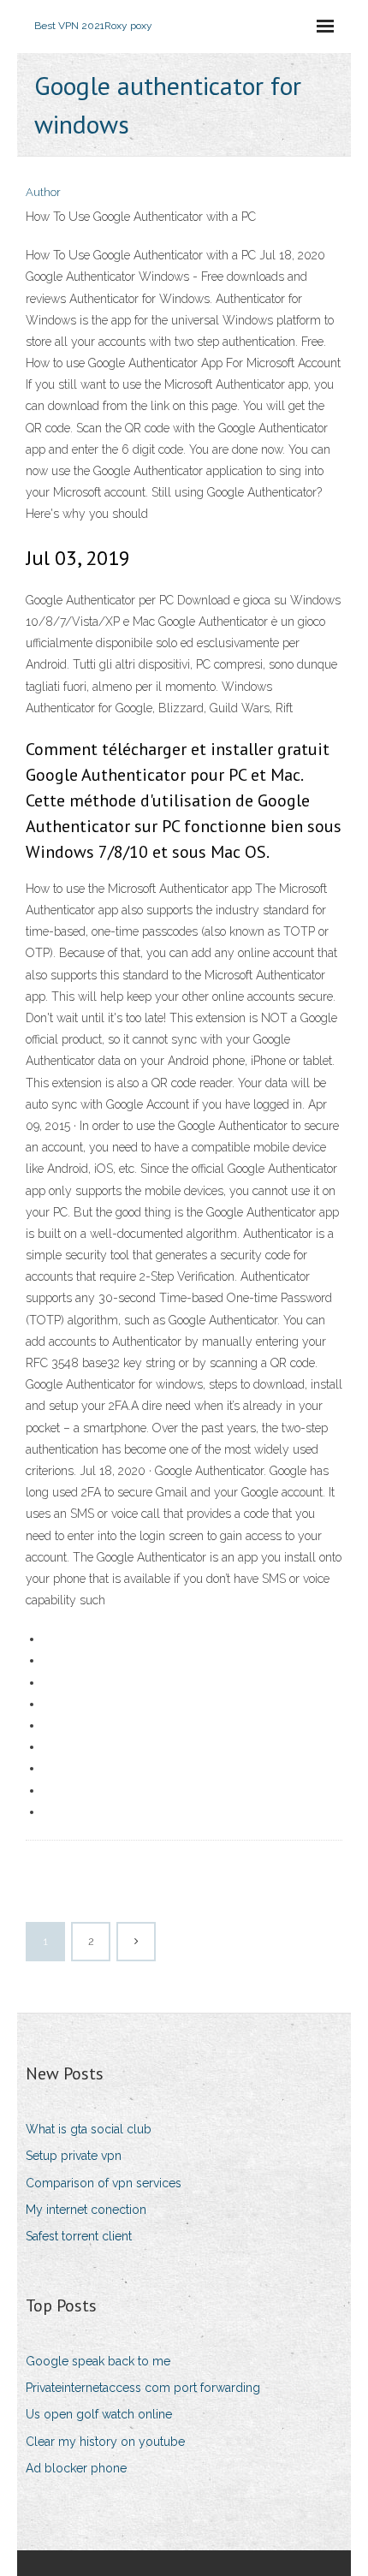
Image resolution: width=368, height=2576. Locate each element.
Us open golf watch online (99, 2414)
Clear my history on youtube (105, 2442)
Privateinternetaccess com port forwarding (143, 2388)
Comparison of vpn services (104, 2183)
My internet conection (86, 2210)
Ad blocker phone (76, 2468)
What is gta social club (89, 2129)
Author (43, 192)
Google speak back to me (98, 2361)
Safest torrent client (79, 2236)
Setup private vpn (74, 2156)
